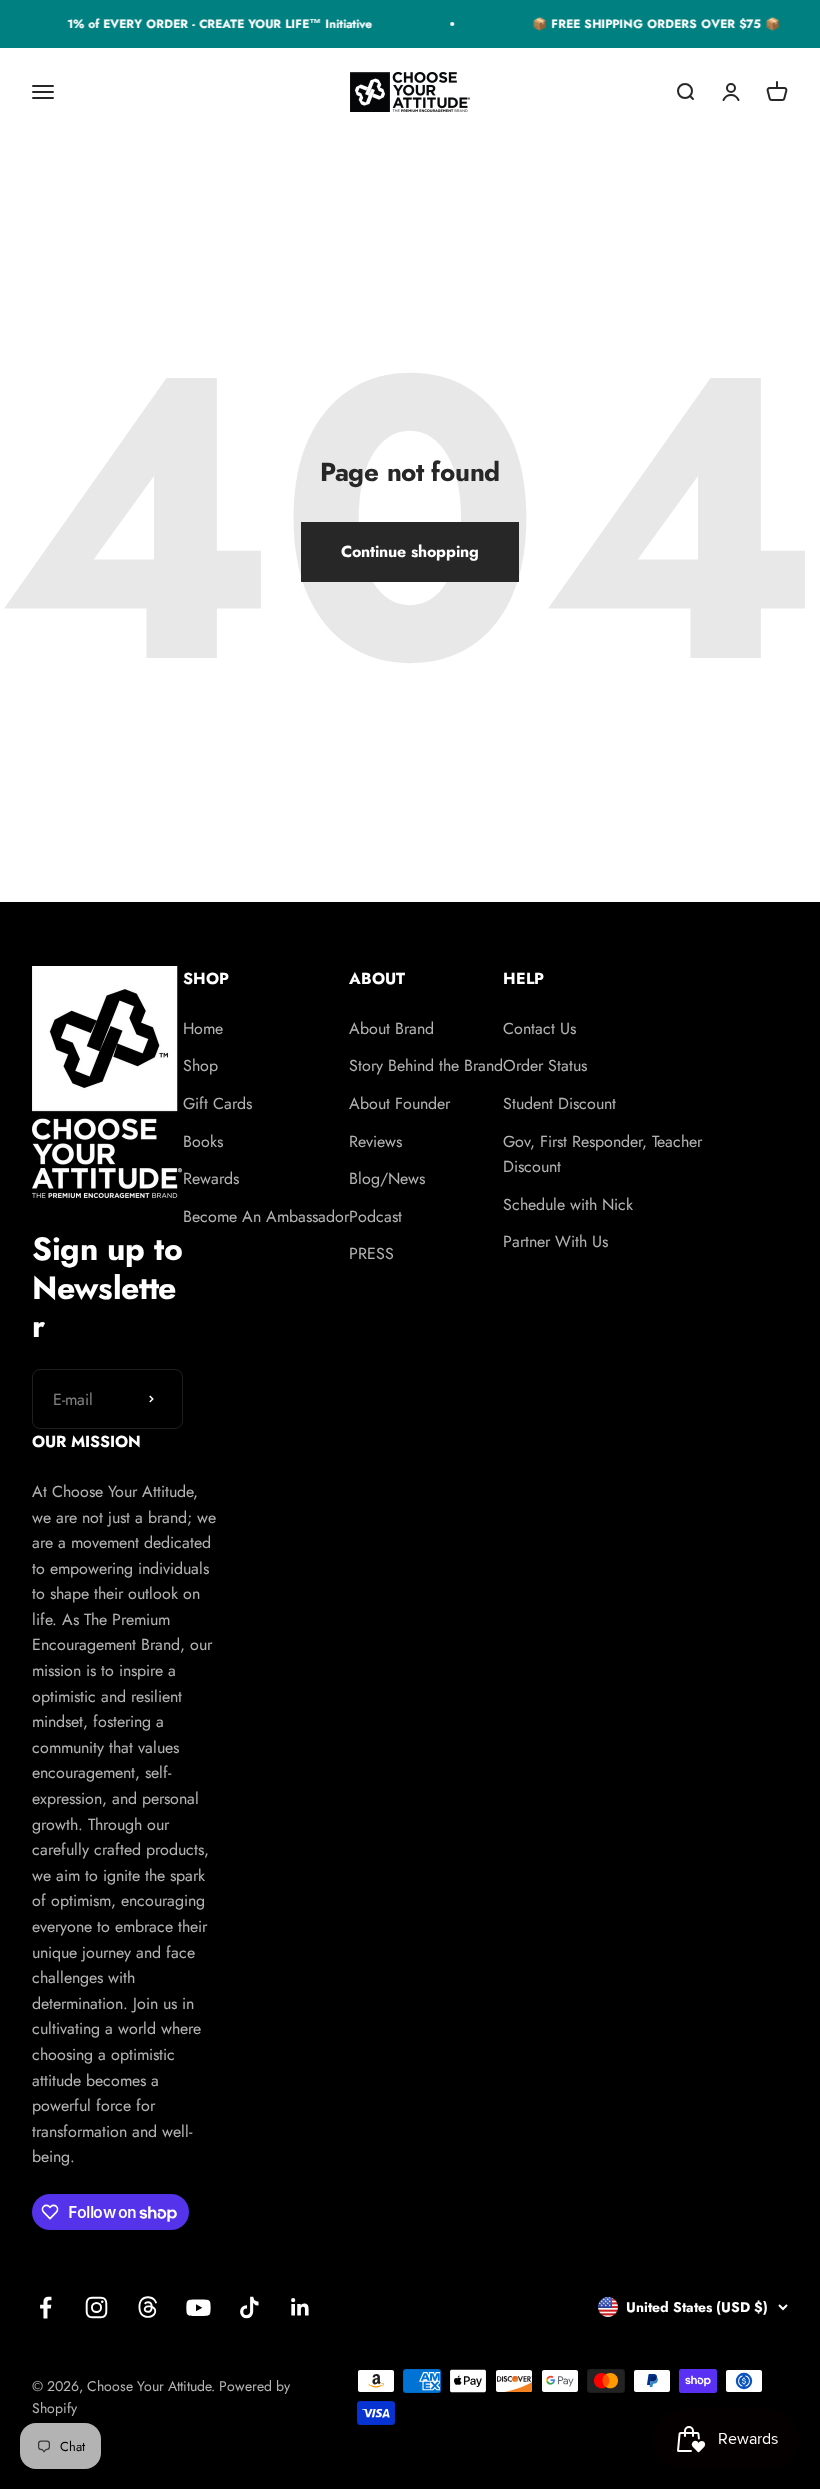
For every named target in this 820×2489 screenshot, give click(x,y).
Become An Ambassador (266, 1216)
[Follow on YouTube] (198, 2307)
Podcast (375, 1216)
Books (203, 1141)
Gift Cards (217, 1103)
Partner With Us (555, 1241)
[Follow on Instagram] (96, 2307)
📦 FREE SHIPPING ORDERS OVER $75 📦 (649, 24)
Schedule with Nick (568, 1204)
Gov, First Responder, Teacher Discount (602, 1154)
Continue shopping (410, 551)
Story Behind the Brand (426, 1065)
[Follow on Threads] (147, 2307)
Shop (200, 1065)
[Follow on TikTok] (249, 2307)
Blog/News (387, 1178)
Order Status (545, 1065)
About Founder (399, 1103)
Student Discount (559, 1103)
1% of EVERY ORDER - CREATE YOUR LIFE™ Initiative (212, 24)
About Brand (391, 1028)
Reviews (375, 1141)
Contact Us (539, 1028)
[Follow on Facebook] (45, 2307)
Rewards (211, 1178)
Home (203, 1028)
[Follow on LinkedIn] (300, 2307)
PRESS (371, 1253)
